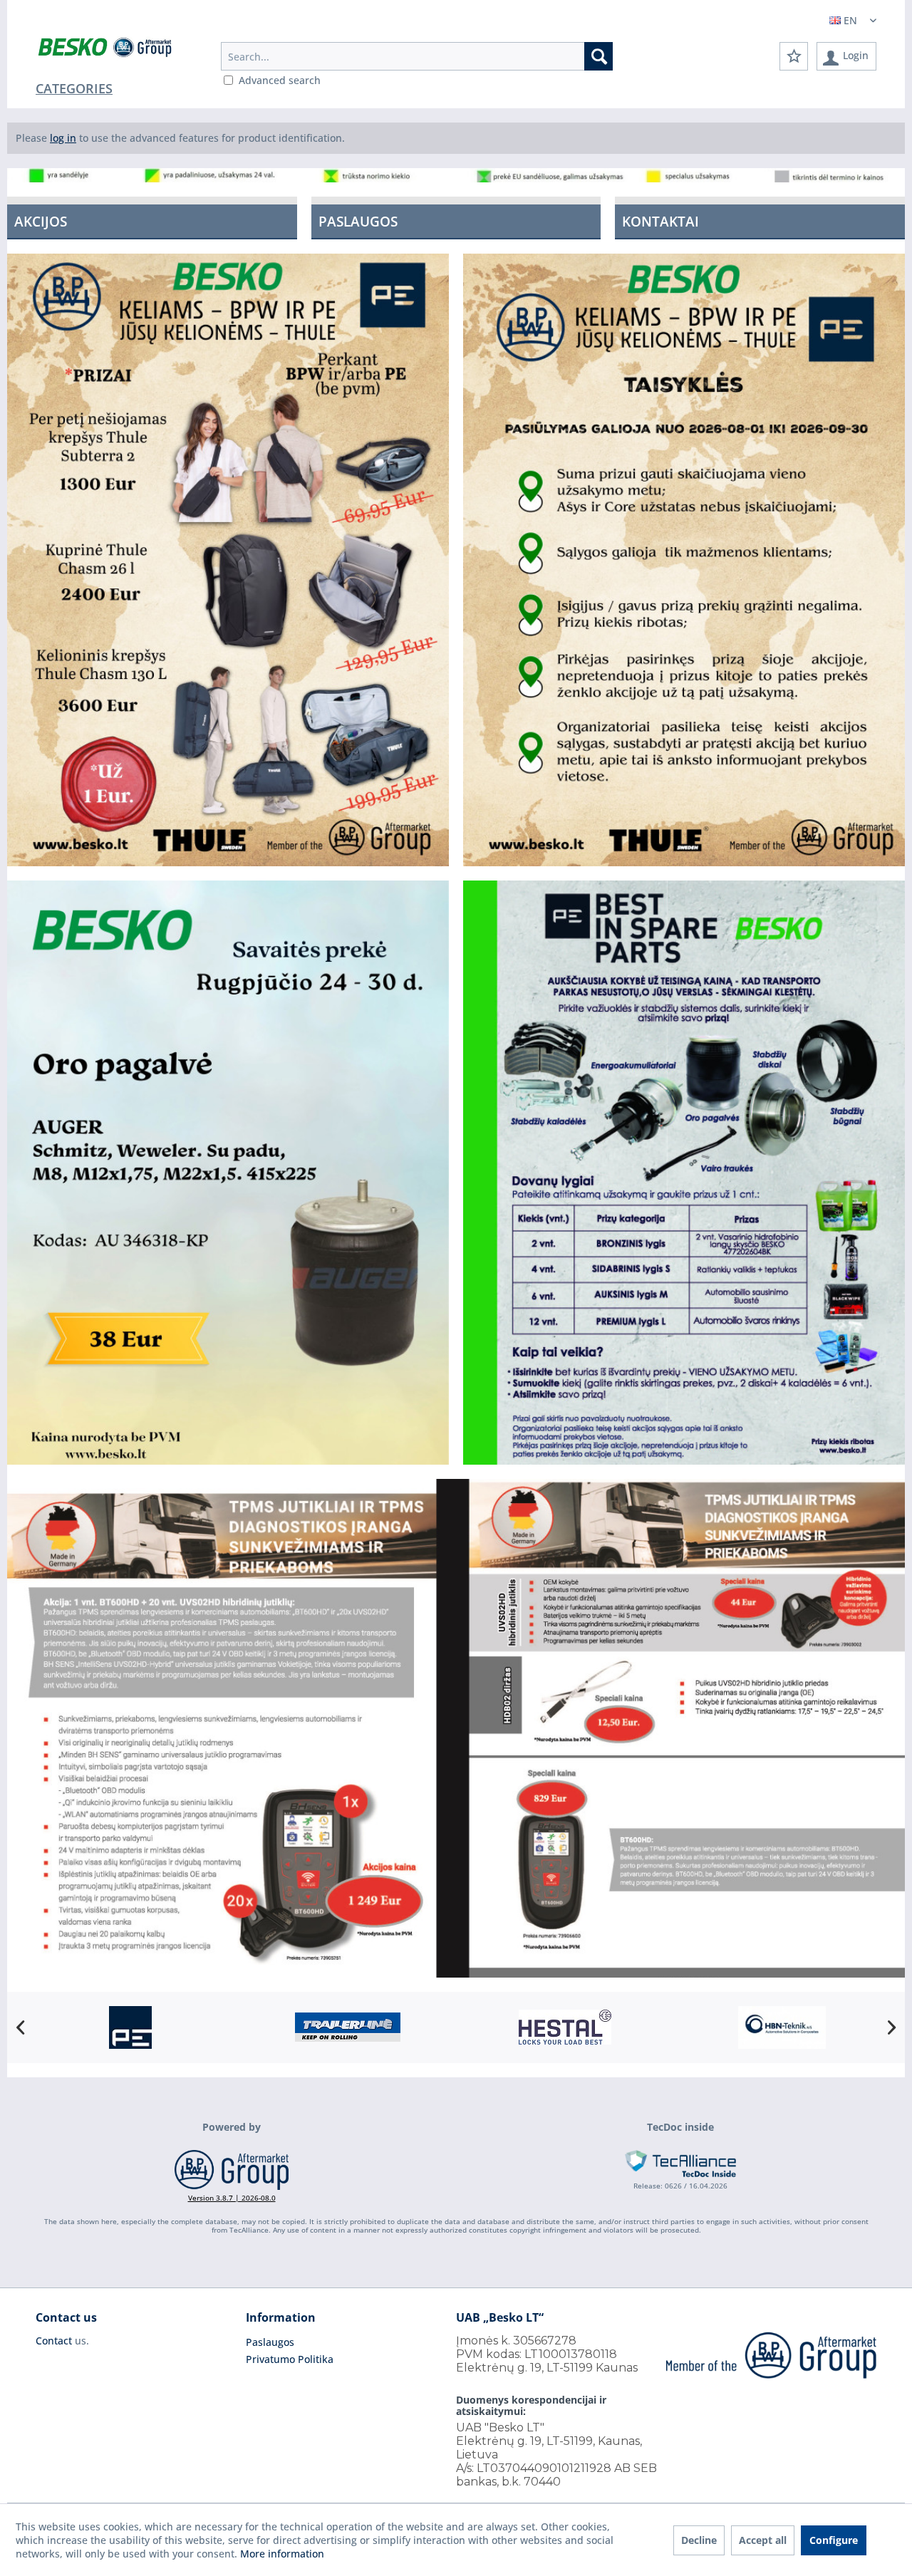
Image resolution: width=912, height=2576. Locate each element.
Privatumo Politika (290, 2359)
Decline (699, 2540)
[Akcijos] (152, 218)
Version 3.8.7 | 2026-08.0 (232, 2198)
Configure (834, 2540)
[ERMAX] (782, 2027)
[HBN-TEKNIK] (565, 2027)
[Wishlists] (794, 56)
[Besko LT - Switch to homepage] (106, 50)
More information (282, 2554)
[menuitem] (417, 56)
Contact (54, 2341)
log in (63, 138)
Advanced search (280, 80)
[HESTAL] (347, 2027)
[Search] (598, 56)
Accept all (763, 2540)
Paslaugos (270, 2342)
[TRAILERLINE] (130, 2027)
